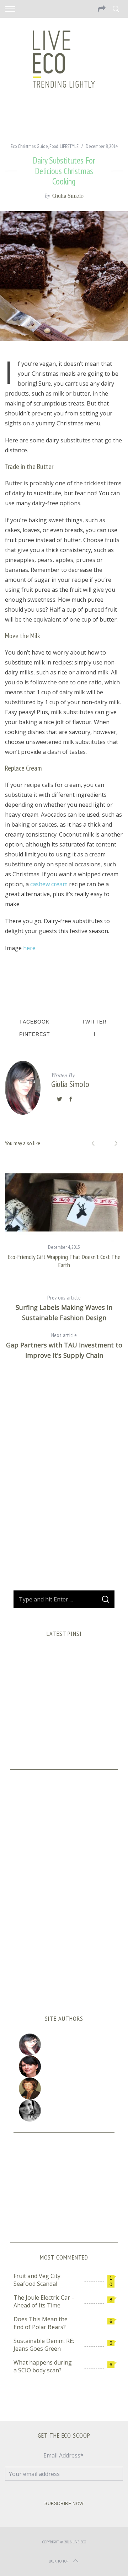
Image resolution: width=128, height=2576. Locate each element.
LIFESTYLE (69, 146)
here (29, 948)
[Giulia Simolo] (64, 2045)
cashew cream (49, 884)
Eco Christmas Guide (29, 146)
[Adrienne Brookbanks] (64, 2067)
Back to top (58, 2561)
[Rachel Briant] (64, 2089)
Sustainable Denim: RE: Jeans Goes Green (44, 2345)
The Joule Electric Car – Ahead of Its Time (44, 2301)
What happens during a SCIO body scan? (43, 2366)
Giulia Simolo (68, 195)
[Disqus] (64, 1480)
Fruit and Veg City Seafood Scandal (37, 2280)
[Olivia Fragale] (64, 2111)
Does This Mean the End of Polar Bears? (41, 2323)
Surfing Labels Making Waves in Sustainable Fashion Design (64, 1308)
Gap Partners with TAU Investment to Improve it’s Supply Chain (64, 1345)
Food (54, 146)
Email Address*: (64, 2455)
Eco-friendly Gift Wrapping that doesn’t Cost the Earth (64, 1261)
